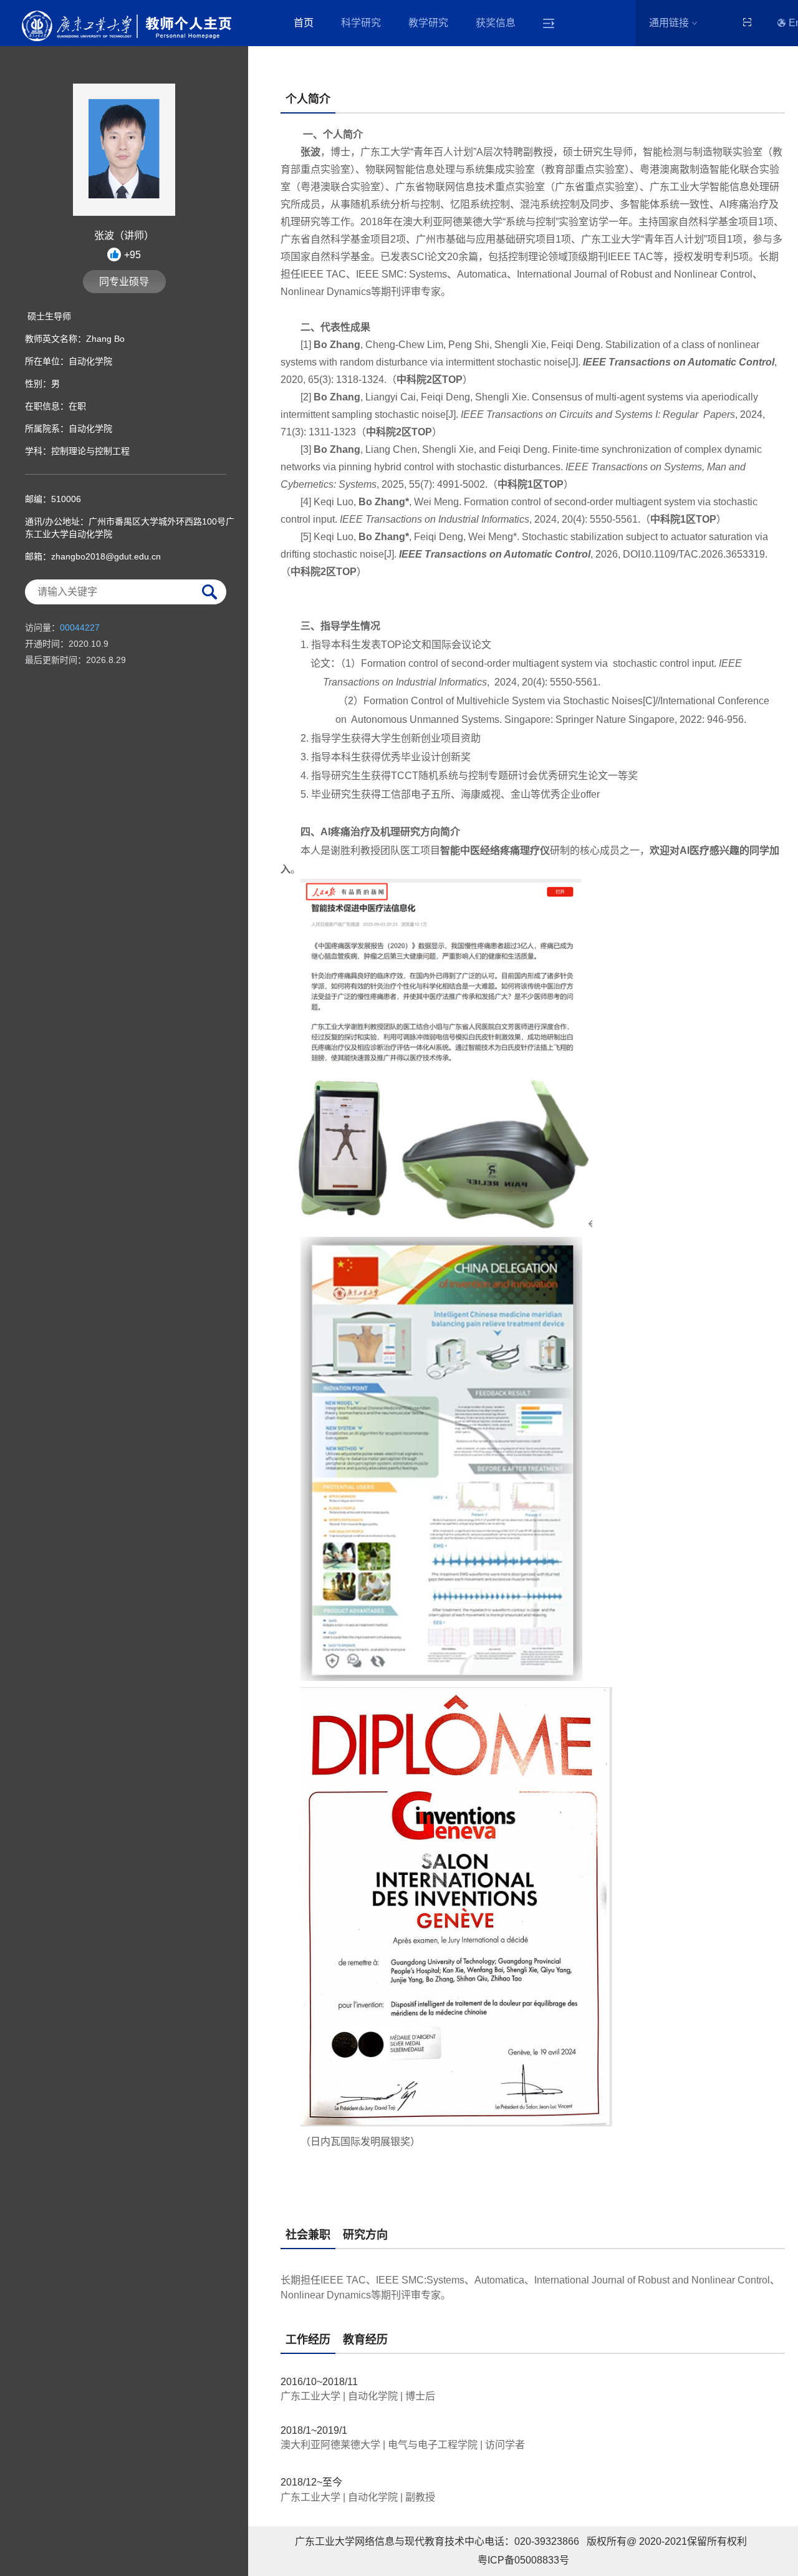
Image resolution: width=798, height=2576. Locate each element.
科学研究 (361, 23)
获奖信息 (496, 23)
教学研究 (428, 23)
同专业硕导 (124, 282)
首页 (304, 23)
